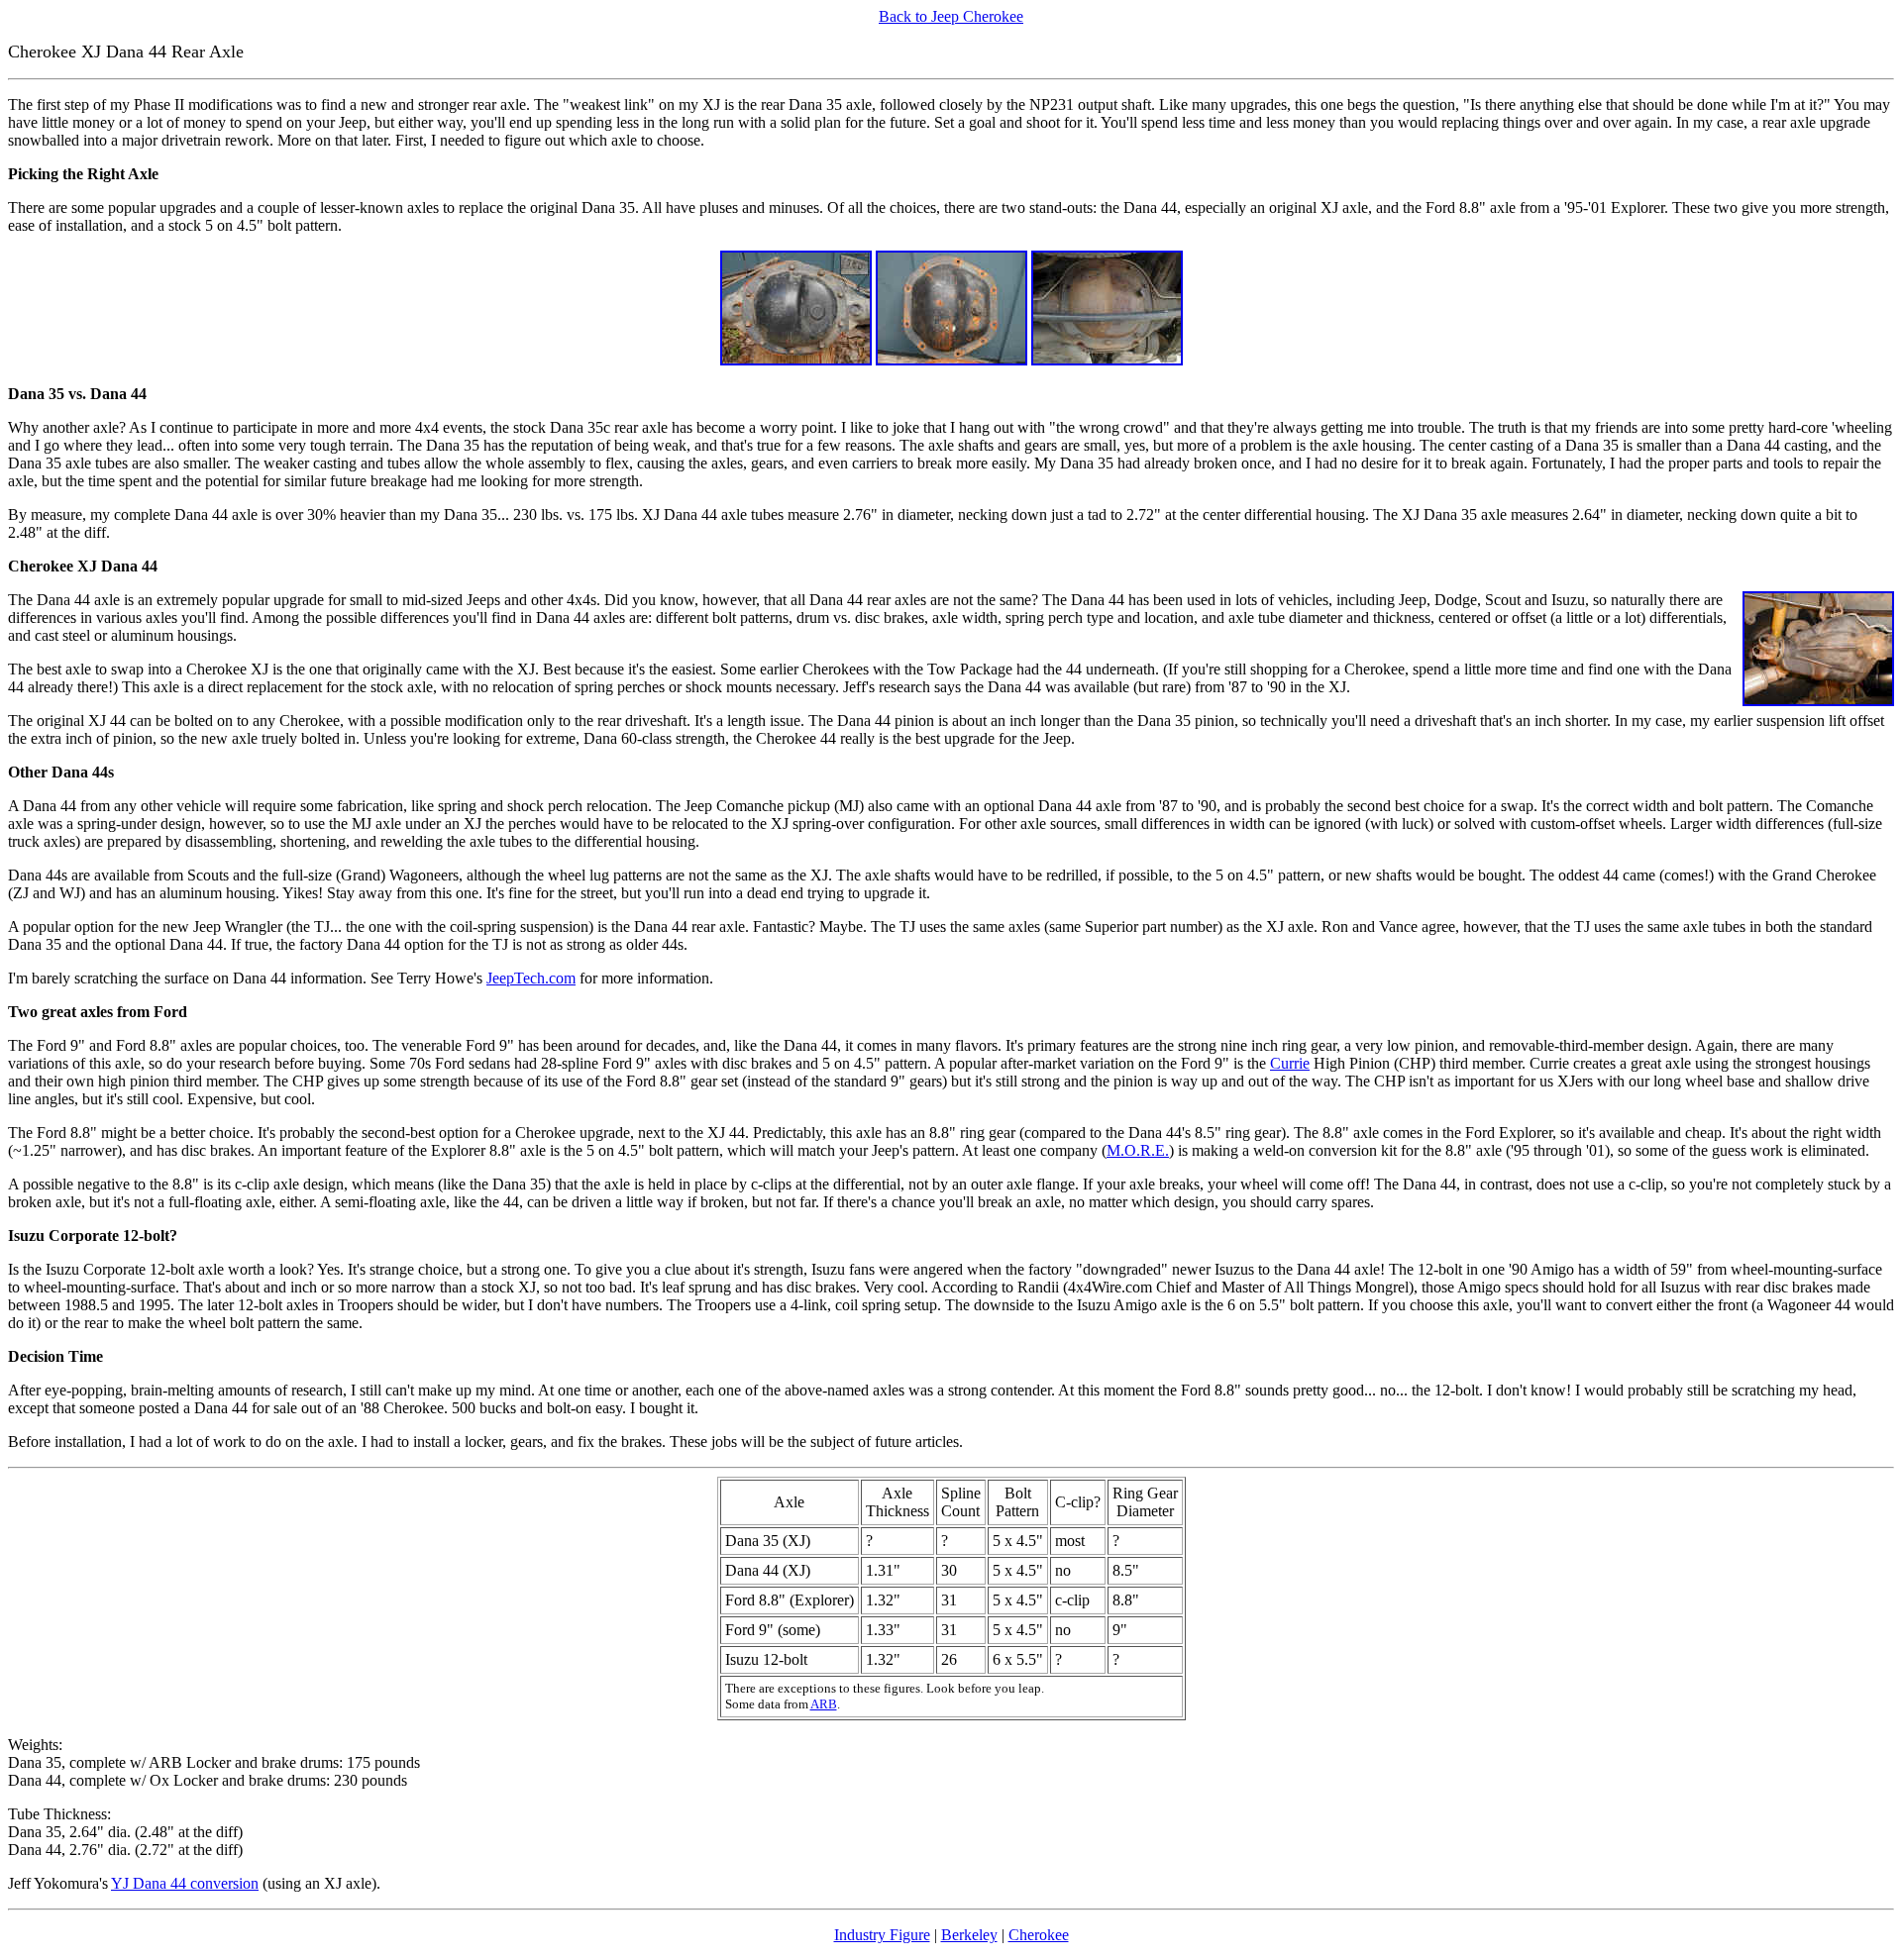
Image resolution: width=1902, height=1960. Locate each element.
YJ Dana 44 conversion (185, 1883)
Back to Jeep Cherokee (951, 16)
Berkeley (969, 1935)
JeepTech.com (531, 978)
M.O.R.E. (1138, 1150)
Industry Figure (882, 1935)
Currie (1290, 1063)
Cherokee (1039, 1935)
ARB (824, 1704)
